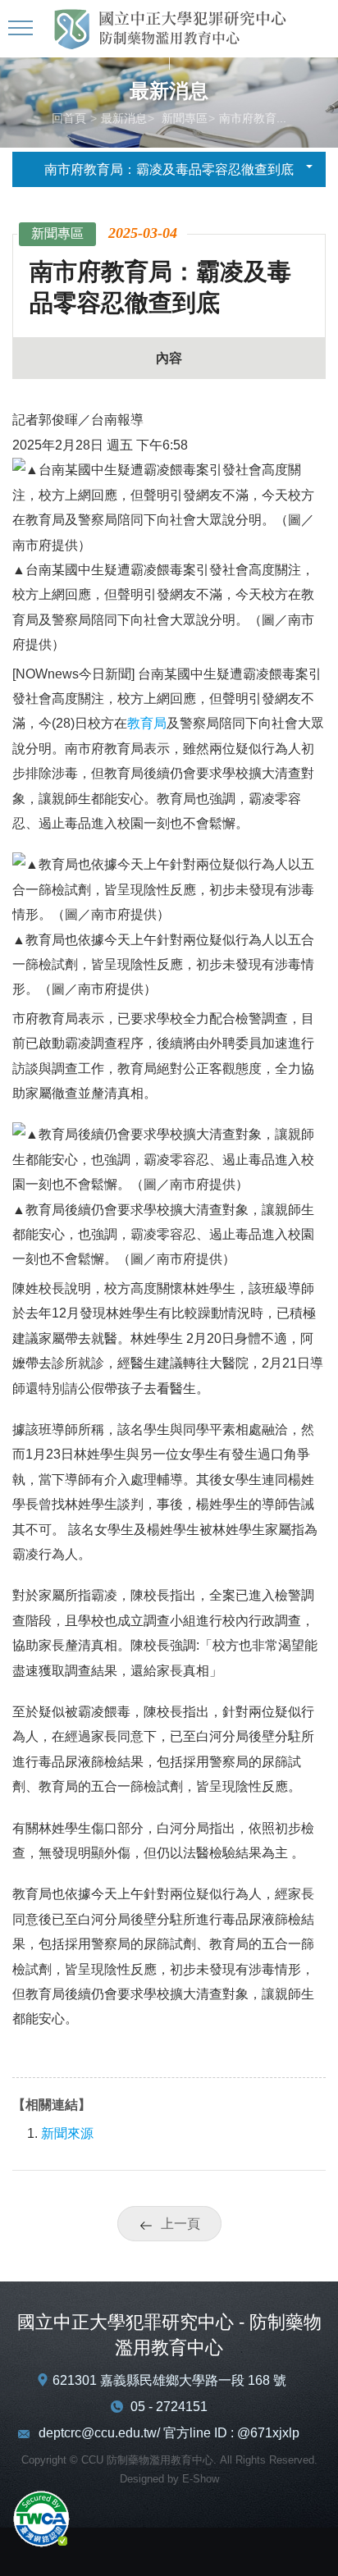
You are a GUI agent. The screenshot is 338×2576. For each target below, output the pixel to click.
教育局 (147, 723)
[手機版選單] (23, 29)
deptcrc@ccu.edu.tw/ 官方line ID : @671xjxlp (169, 2433)
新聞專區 (183, 118)
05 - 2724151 (169, 2407)
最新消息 (124, 118)
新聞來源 (67, 2133)
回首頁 (69, 118)
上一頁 (180, 2224)
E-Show (201, 2479)
